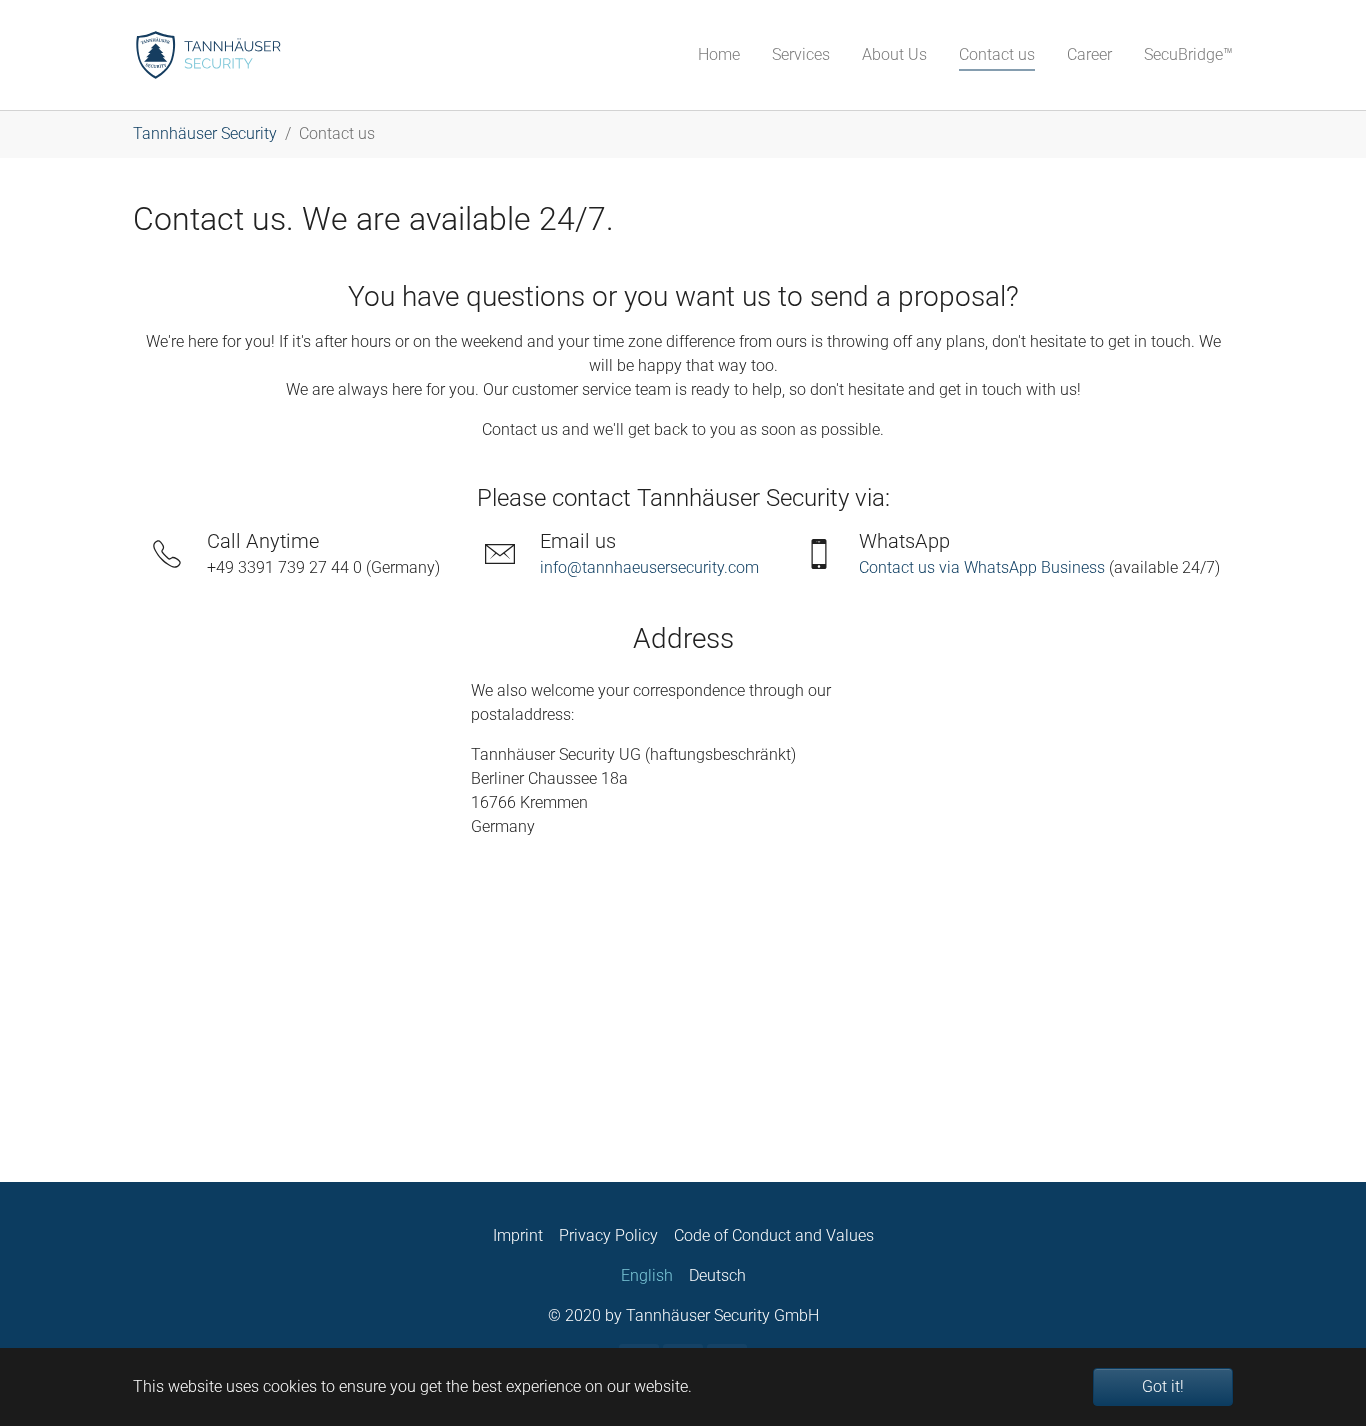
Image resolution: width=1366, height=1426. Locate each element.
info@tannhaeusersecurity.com (649, 567)
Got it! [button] (1163, 1386)
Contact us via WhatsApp (950, 567)
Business (1073, 567)
